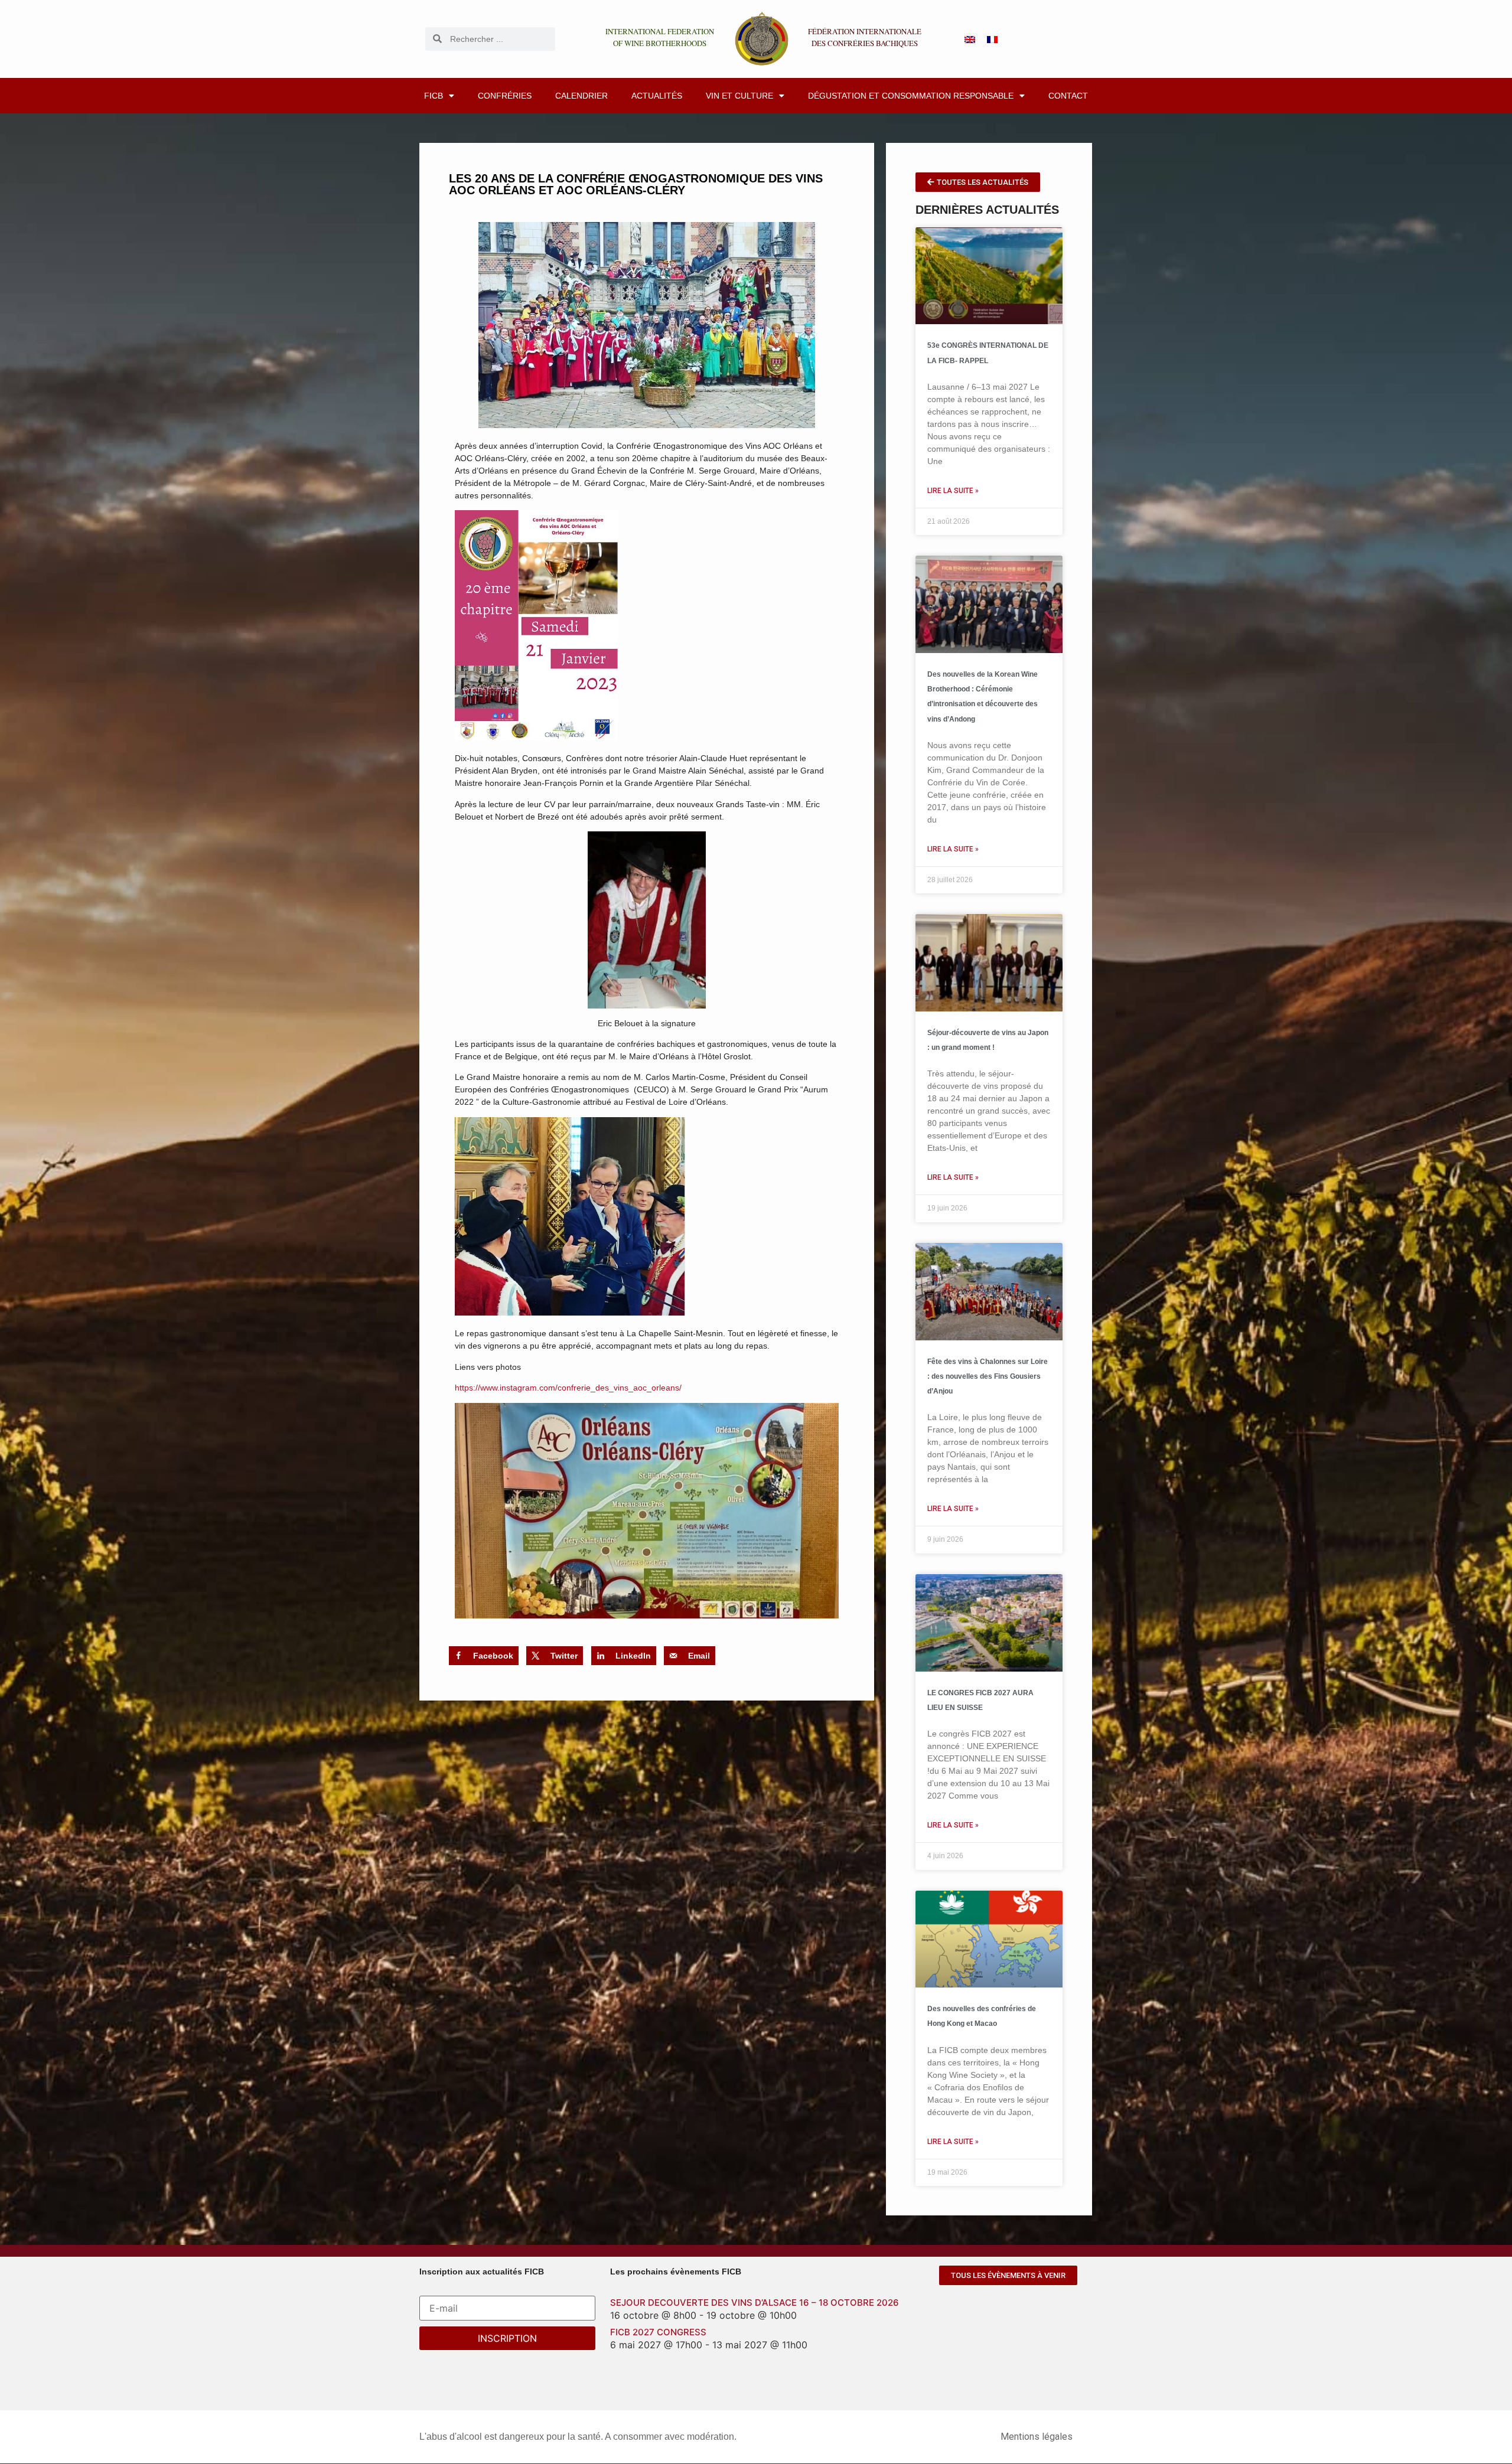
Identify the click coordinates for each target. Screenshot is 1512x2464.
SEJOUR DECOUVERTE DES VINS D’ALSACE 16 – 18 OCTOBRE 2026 (755, 2303)
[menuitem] (970, 39)
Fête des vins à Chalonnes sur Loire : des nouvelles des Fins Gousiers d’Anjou (988, 1376)
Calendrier (581, 96)
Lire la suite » (953, 491)
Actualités (657, 96)
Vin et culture (739, 96)
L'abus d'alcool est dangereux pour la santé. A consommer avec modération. (578, 2437)
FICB (434, 96)
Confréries (505, 96)
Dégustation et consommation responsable (911, 96)
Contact (1068, 96)
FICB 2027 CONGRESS (658, 2332)
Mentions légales (1037, 2437)
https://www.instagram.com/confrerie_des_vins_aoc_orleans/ (568, 1388)
